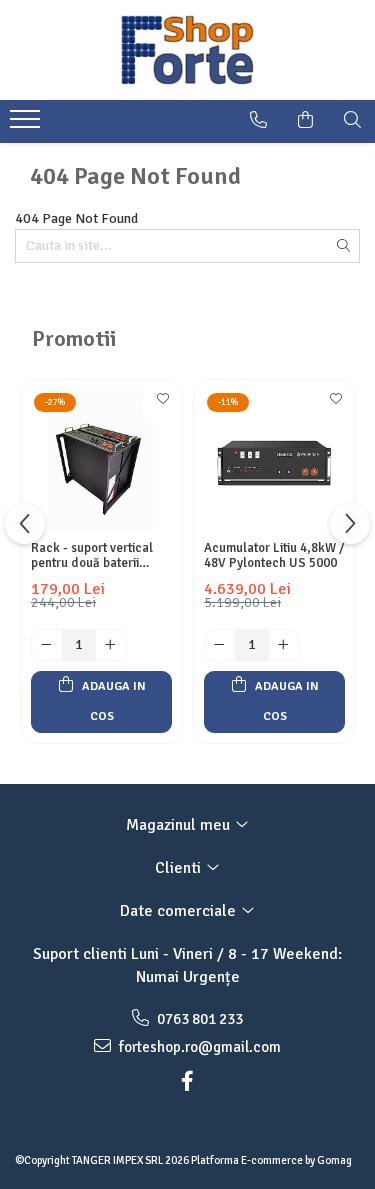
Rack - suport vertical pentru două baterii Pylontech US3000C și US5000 (94, 556)
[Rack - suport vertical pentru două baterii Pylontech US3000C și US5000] (101, 460)
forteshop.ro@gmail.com (198, 1047)
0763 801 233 (198, 1019)
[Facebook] (188, 1081)
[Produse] (27, 125)
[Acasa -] (188, 50)
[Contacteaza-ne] (258, 120)
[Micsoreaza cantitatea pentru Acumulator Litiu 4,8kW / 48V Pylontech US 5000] (220, 645)
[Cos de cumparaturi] (305, 120)
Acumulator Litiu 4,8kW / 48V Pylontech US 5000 (274, 556)
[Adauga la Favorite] (162, 405)
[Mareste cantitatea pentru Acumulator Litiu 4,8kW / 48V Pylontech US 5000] (284, 645)
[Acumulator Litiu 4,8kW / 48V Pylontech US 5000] (274, 460)
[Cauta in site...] (352, 120)
